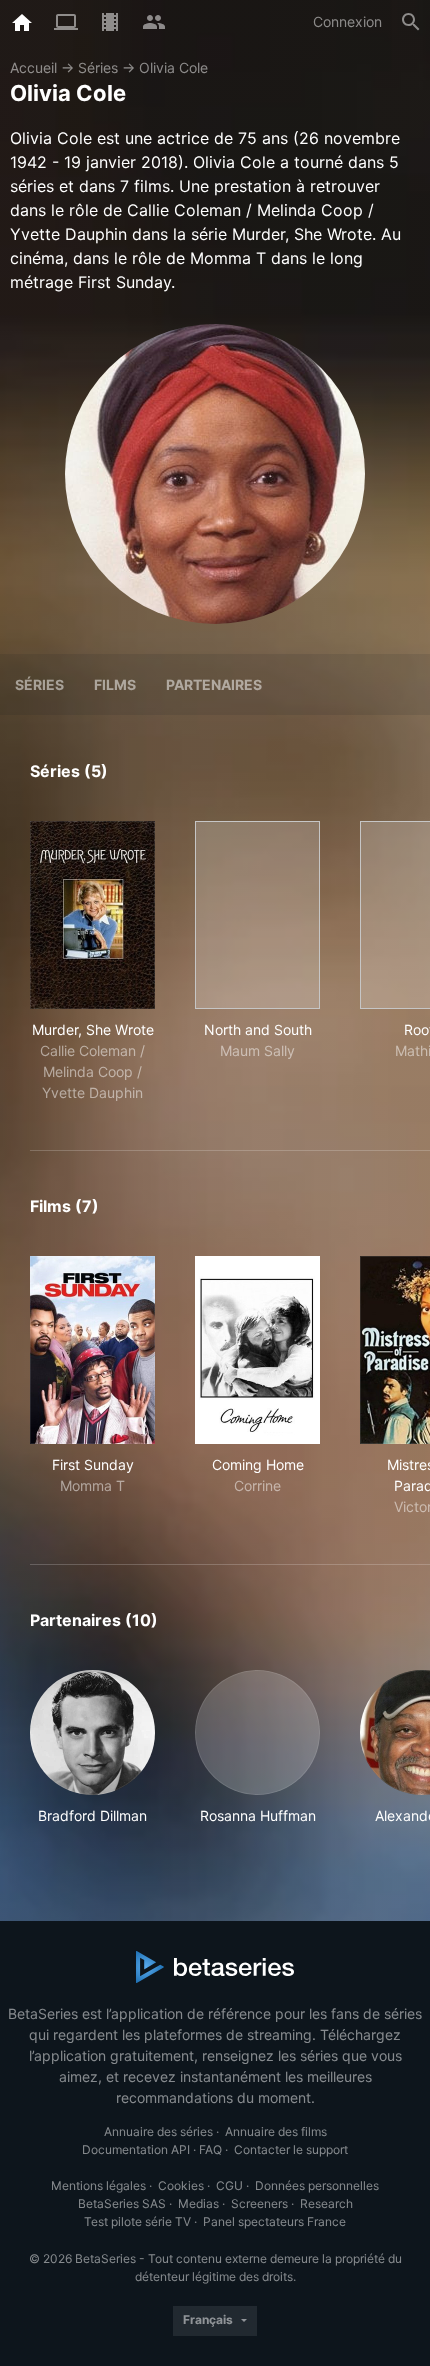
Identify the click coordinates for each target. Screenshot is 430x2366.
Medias (198, 2203)
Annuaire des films (276, 2131)
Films (115, 684)
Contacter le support (291, 2149)
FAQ (210, 2149)
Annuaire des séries (158, 2131)
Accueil (33, 67)
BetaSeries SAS (122, 2203)
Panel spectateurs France (274, 2221)
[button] (92, 1748)
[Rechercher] (411, 22)
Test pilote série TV (137, 2221)
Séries (98, 67)
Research (326, 2203)
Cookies (181, 2185)
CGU (229, 2185)
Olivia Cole (173, 67)
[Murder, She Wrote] (92, 915)
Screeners (259, 2203)
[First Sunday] (92, 1350)
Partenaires (214, 684)
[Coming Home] (257, 1350)
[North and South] (257, 915)
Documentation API (136, 2149)
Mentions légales (98, 2185)
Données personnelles (317, 2185)
